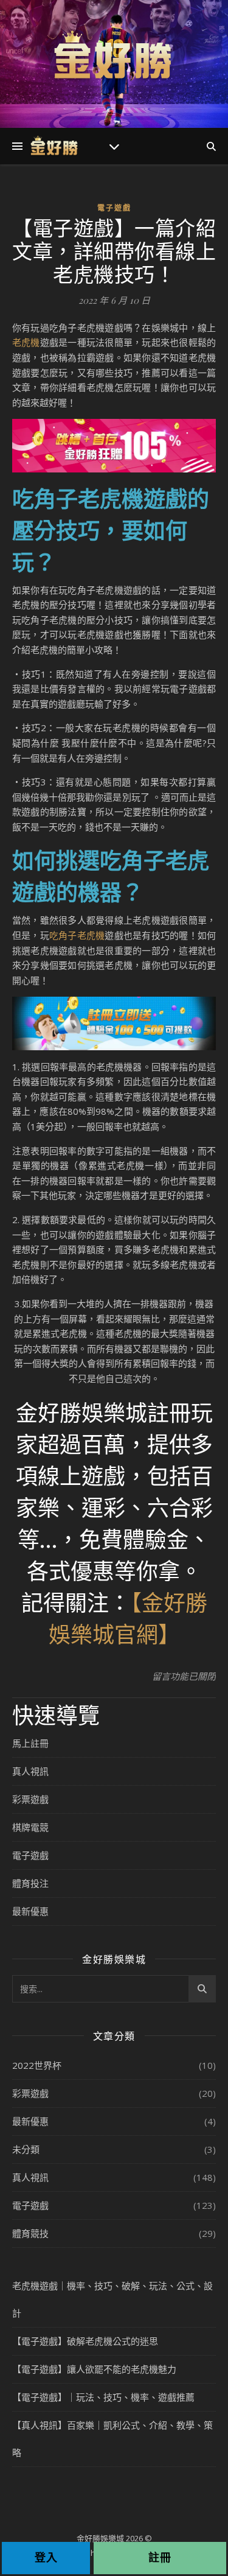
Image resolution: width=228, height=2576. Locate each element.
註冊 (160, 2557)
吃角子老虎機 (77, 935)
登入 (46, 2557)
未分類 (26, 2149)
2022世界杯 (37, 2065)
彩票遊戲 (30, 1799)
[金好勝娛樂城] (114, 56)
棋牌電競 (30, 1827)
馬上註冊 (30, 1743)
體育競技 (30, 2233)
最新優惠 (30, 1911)
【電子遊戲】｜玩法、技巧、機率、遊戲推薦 (103, 2397)
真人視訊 (30, 1771)
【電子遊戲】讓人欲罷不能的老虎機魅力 (94, 2369)
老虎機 (26, 342)
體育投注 (30, 1883)
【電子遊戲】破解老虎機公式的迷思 (85, 2341)
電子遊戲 (114, 208)
